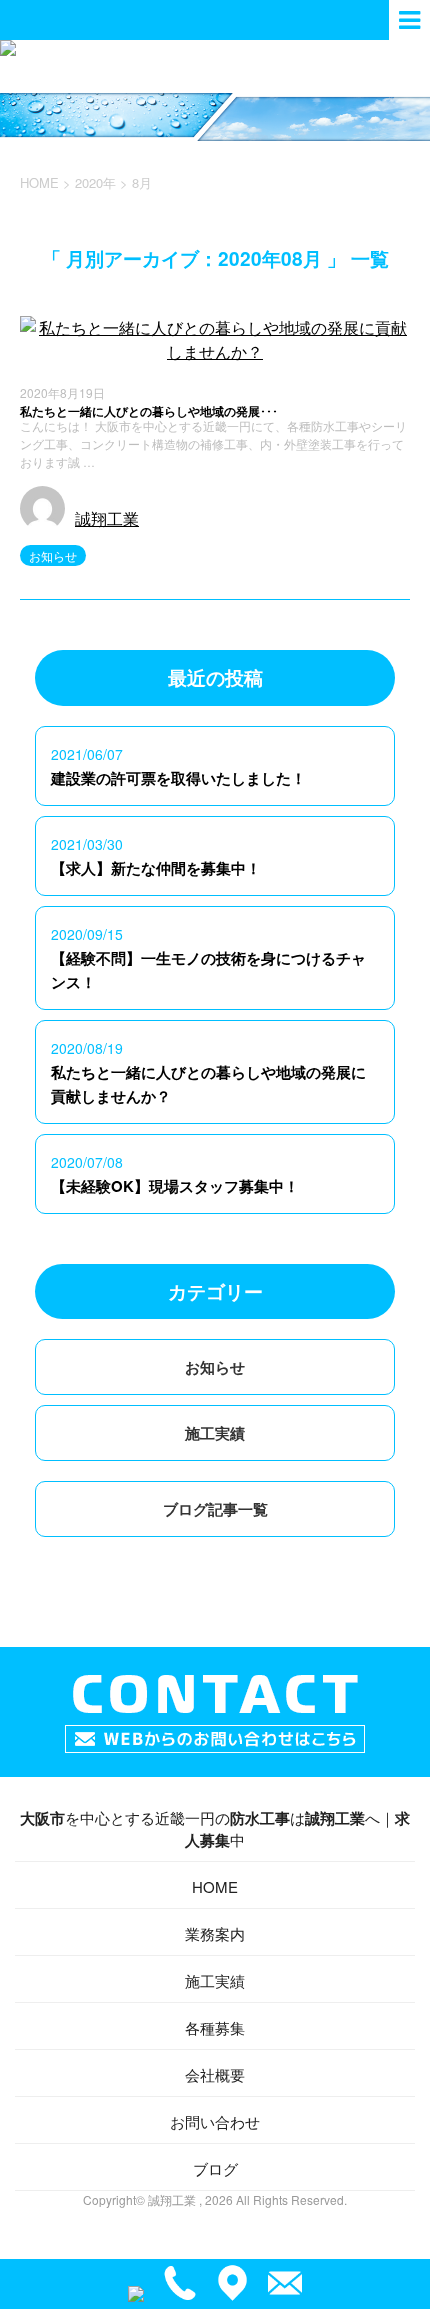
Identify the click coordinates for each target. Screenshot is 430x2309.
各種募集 (215, 2027)
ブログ (215, 2168)
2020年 (95, 182)
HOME (215, 1886)
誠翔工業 (107, 518)
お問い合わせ (215, 2121)
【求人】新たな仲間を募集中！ (156, 868)
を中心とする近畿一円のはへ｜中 (215, 1829)
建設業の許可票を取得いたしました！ (178, 778)
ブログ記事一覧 (215, 1509)
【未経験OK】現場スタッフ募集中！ (175, 1186)
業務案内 (215, 1933)
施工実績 (215, 1433)
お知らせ (53, 555)
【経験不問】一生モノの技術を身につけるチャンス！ (208, 970)
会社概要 (215, 2074)
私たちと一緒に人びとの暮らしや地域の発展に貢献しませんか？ (208, 1084)
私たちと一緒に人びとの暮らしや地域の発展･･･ (149, 411)
